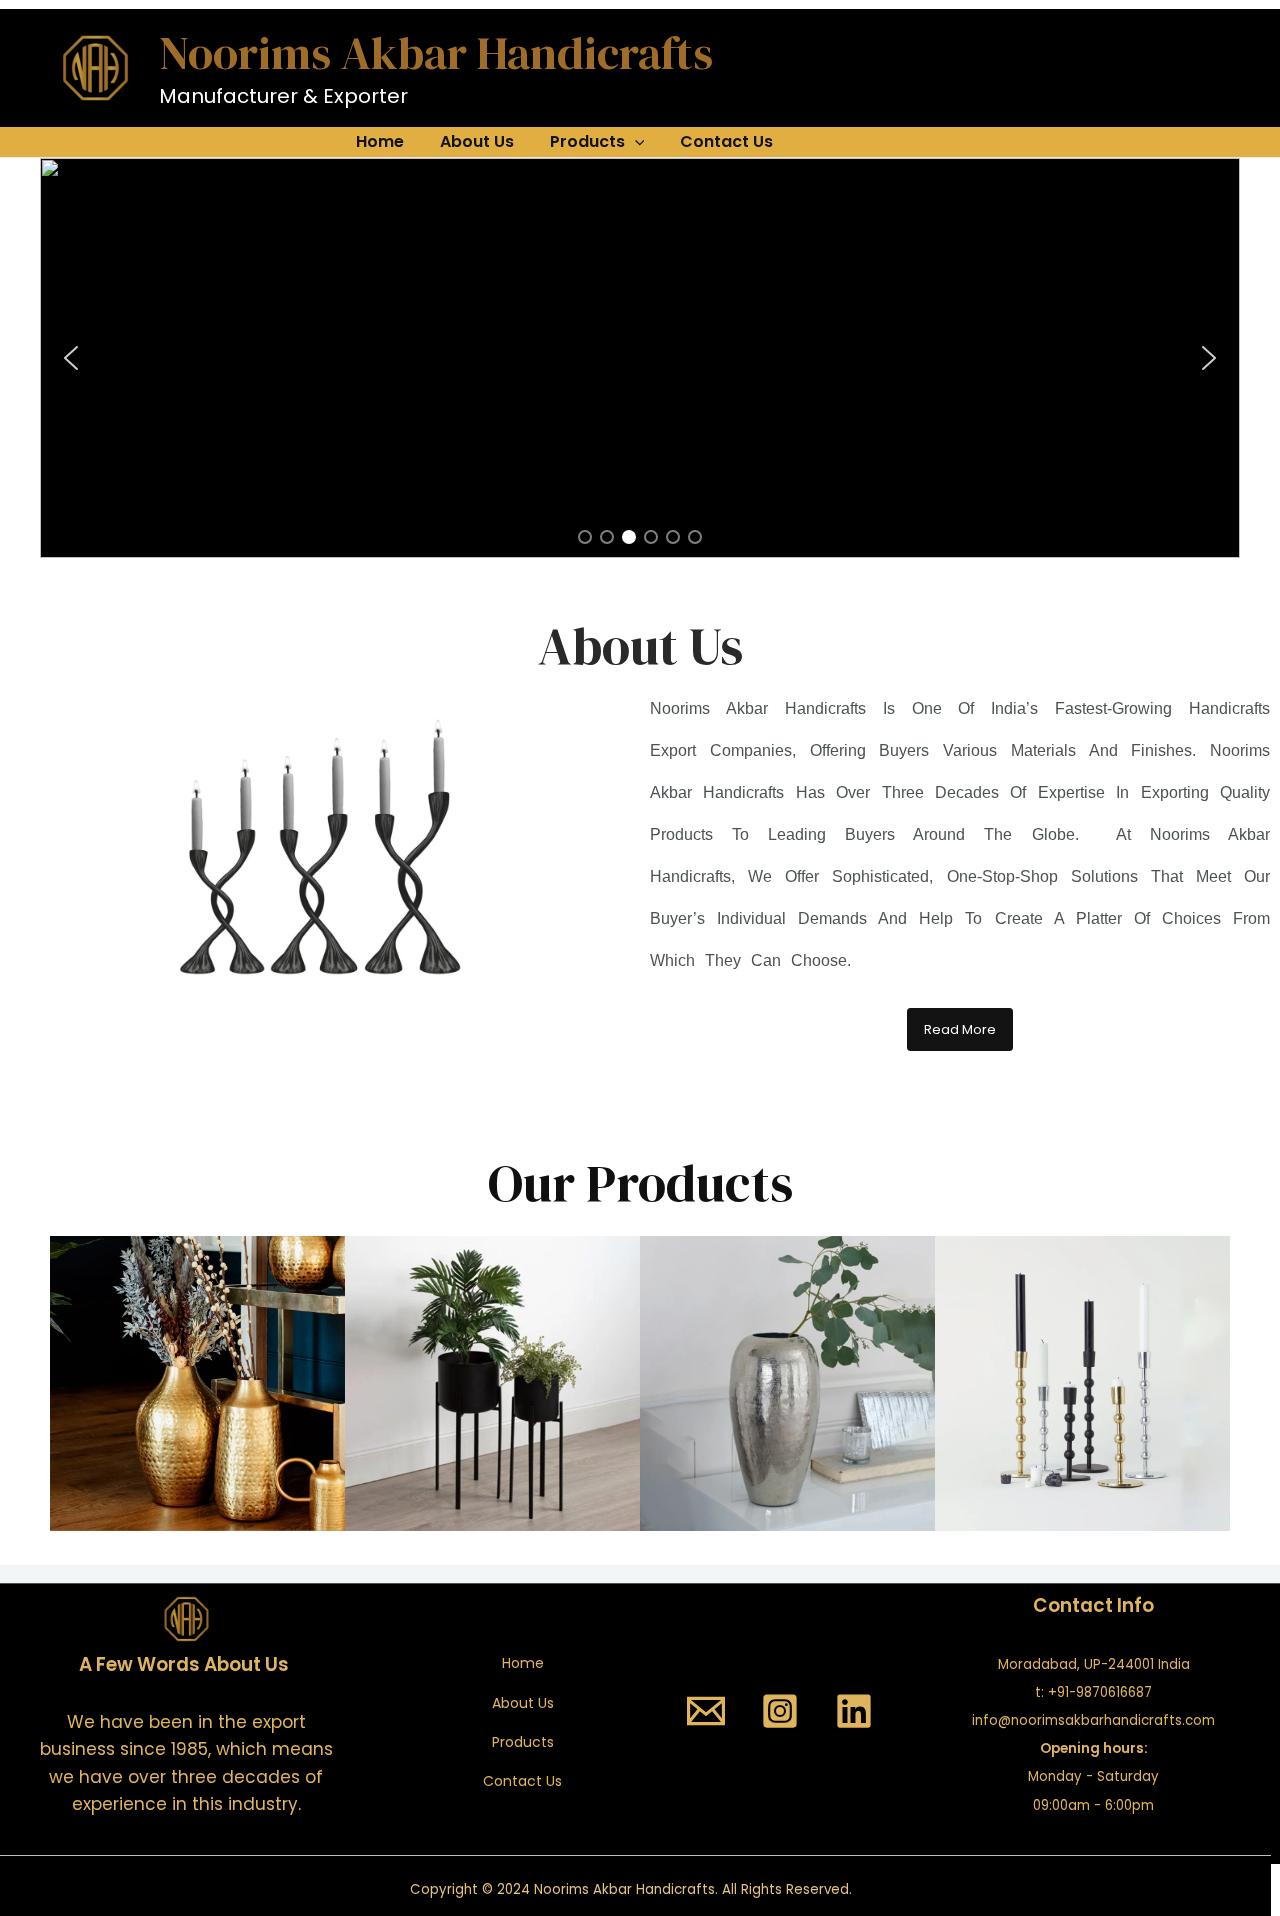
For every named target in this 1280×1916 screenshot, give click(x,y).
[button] (71, 358)
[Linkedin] (854, 1711)
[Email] (706, 1711)
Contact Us (726, 141)
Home (380, 141)
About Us (477, 141)
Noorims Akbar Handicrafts (436, 52)
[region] (640, 358)
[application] (635, 142)
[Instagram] (780, 1711)
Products (587, 141)
